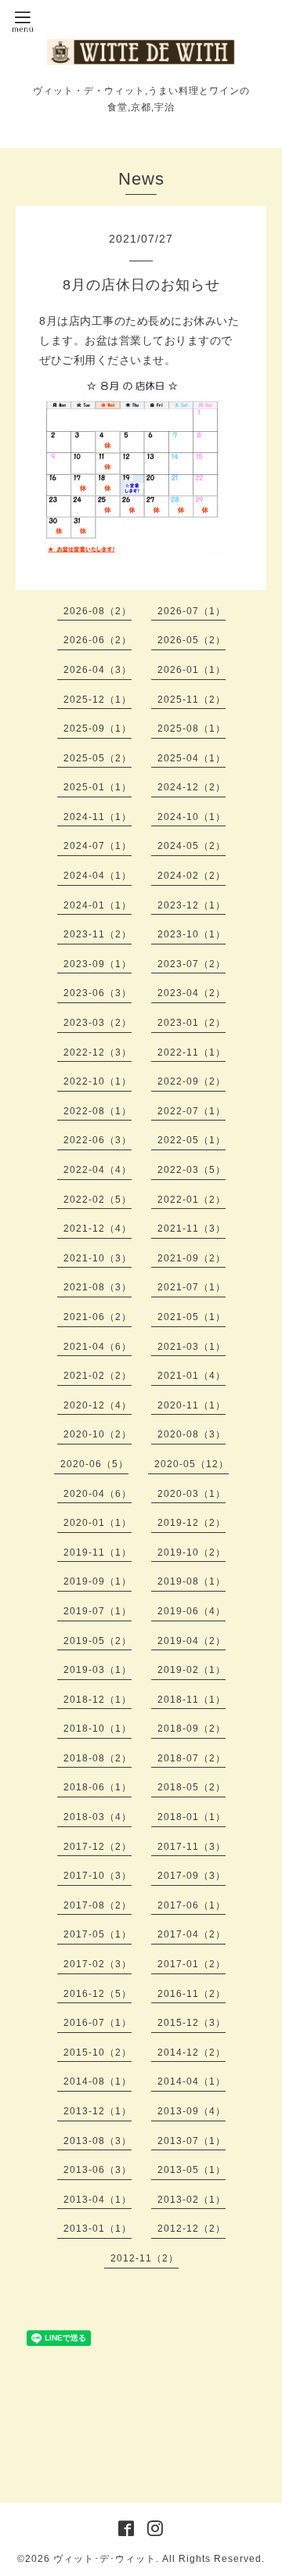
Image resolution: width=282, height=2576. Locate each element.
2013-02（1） (192, 2200)
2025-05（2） (98, 758)
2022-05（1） (192, 1140)
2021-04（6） (98, 1347)
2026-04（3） (98, 670)
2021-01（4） (192, 1376)
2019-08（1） (192, 1581)
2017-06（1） (192, 1905)
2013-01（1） (98, 2229)
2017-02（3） (98, 1964)
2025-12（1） (98, 700)
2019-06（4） (192, 1611)
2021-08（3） (98, 1287)
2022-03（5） (192, 1170)
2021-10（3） (98, 1258)
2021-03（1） (192, 1347)
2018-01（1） (192, 1817)
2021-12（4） (98, 1229)
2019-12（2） (192, 1523)
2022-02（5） (98, 1200)
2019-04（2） (192, 1641)
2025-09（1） (98, 729)
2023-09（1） (98, 964)
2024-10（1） (192, 817)
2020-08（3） (192, 1434)
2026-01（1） (192, 670)
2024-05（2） (192, 846)
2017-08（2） (98, 1905)
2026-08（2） (98, 611)
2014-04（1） (192, 2081)
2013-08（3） (98, 2141)
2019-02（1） (192, 1670)
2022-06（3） (98, 1140)
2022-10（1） (98, 1081)
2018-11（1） (192, 1700)
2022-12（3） (98, 1052)
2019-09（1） (98, 1581)
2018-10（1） (98, 1729)
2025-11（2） (192, 700)
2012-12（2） (192, 2229)
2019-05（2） (98, 1641)
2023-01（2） (192, 1023)
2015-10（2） (98, 2053)
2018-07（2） (192, 1758)
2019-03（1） (98, 1670)
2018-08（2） (98, 1758)
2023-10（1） (192, 934)
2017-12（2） (98, 1847)
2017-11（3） (192, 1847)
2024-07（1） (98, 846)
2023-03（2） (98, 1023)
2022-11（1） (192, 1052)
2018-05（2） (192, 1787)
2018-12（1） (98, 1700)
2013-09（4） (192, 2111)
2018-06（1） (98, 1787)
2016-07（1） (98, 2023)
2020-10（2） (98, 1434)
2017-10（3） (98, 1876)
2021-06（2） (98, 1317)
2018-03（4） (98, 1817)
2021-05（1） (192, 1317)
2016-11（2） (192, 1994)
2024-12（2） (192, 787)
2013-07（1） (192, 2141)
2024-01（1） (98, 905)
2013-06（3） (98, 2170)
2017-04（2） (192, 1934)
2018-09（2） (192, 1729)
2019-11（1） (98, 1552)
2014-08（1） (98, 2081)
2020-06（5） (94, 1464)
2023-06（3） (98, 993)
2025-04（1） (192, 758)
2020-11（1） (192, 1405)
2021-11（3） (192, 1229)
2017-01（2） (192, 1964)
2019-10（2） (192, 1552)
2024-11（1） (98, 817)
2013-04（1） (98, 2200)
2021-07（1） (192, 1287)
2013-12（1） (98, 2111)
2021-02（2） (98, 1376)
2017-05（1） (98, 1934)
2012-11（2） (145, 2258)
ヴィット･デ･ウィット (105, 2559)
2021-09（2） (192, 1258)
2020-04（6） (98, 1494)
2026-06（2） (98, 640)
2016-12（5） (98, 1994)
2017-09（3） (192, 1876)
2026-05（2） (192, 640)
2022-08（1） (98, 1111)
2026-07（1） (192, 611)
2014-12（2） (192, 2053)
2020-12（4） (98, 1405)
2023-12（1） (192, 905)
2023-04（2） (192, 993)
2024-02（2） (192, 876)
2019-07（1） (98, 1611)
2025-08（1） (192, 729)
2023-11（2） (98, 934)
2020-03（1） (192, 1494)
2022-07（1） (192, 1111)
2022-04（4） (98, 1170)
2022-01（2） (192, 1200)
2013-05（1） (192, 2170)
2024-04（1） (98, 876)
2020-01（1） (98, 1523)
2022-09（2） (192, 1081)
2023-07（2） (192, 964)
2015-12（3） (192, 2023)
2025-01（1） (98, 787)
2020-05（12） (192, 1464)
